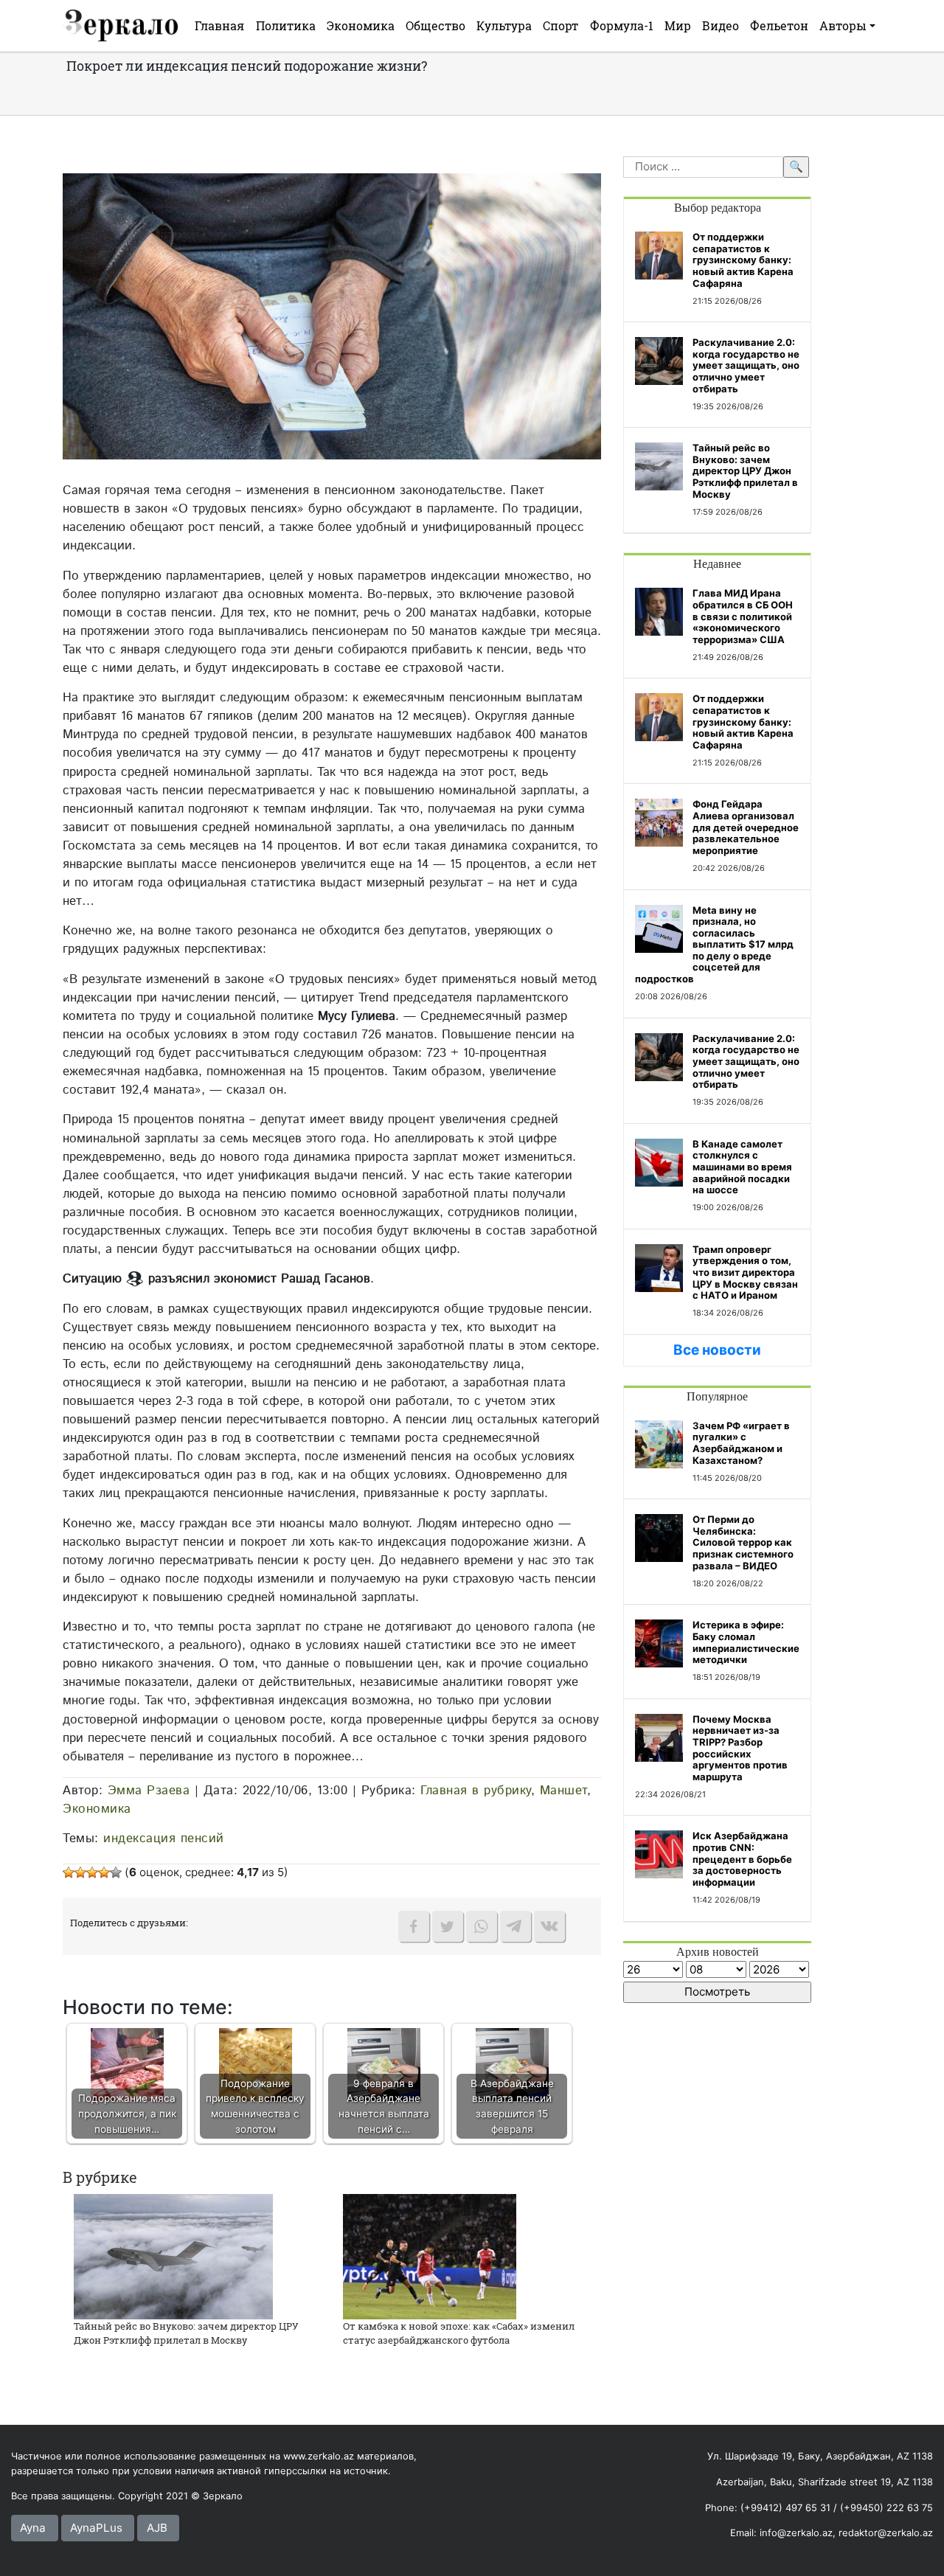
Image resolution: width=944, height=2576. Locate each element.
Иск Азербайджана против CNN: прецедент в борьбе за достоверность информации (742, 1858)
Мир (678, 25)
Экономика (361, 25)
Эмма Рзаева (149, 1791)
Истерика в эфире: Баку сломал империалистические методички (746, 1642)
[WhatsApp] (482, 1926)
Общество (435, 25)
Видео (721, 25)
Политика (286, 25)
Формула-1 (622, 25)
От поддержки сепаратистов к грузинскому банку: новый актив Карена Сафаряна (743, 260)
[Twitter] (448, 1926)
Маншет (563, 1791)
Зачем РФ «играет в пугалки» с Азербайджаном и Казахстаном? (741, 1443)
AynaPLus (96, 2528)
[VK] (549, 1926)
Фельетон (779, 25)
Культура (504, 25)
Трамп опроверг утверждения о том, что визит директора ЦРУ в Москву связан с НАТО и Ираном (745, 1272)
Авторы (843, 25)
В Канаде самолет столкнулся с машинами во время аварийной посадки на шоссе (742, 1167)
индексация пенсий (164, 1839)
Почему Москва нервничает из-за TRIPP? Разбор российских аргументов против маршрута (740, 1748)
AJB (157, 2528)
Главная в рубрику (476, 1791)
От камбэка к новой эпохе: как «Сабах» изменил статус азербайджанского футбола (459, 2333)
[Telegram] (516, 1926)
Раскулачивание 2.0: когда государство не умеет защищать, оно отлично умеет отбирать (746, 365)
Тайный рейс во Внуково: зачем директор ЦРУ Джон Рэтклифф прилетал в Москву (186, 2333)
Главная (219, 25)
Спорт (560, 25)
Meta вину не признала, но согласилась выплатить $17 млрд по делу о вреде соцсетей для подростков (714, 945)
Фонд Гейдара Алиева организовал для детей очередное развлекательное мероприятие (746, 827)
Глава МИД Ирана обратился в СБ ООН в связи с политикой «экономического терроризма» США (743, 616)
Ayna (33, 2528)
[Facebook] (414, 1926)
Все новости (717, 1350)
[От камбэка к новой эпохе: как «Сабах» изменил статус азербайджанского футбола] (430, 2256)
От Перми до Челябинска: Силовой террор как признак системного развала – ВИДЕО (743, 1542)
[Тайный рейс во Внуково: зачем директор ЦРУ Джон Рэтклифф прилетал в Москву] (173, 2256)
